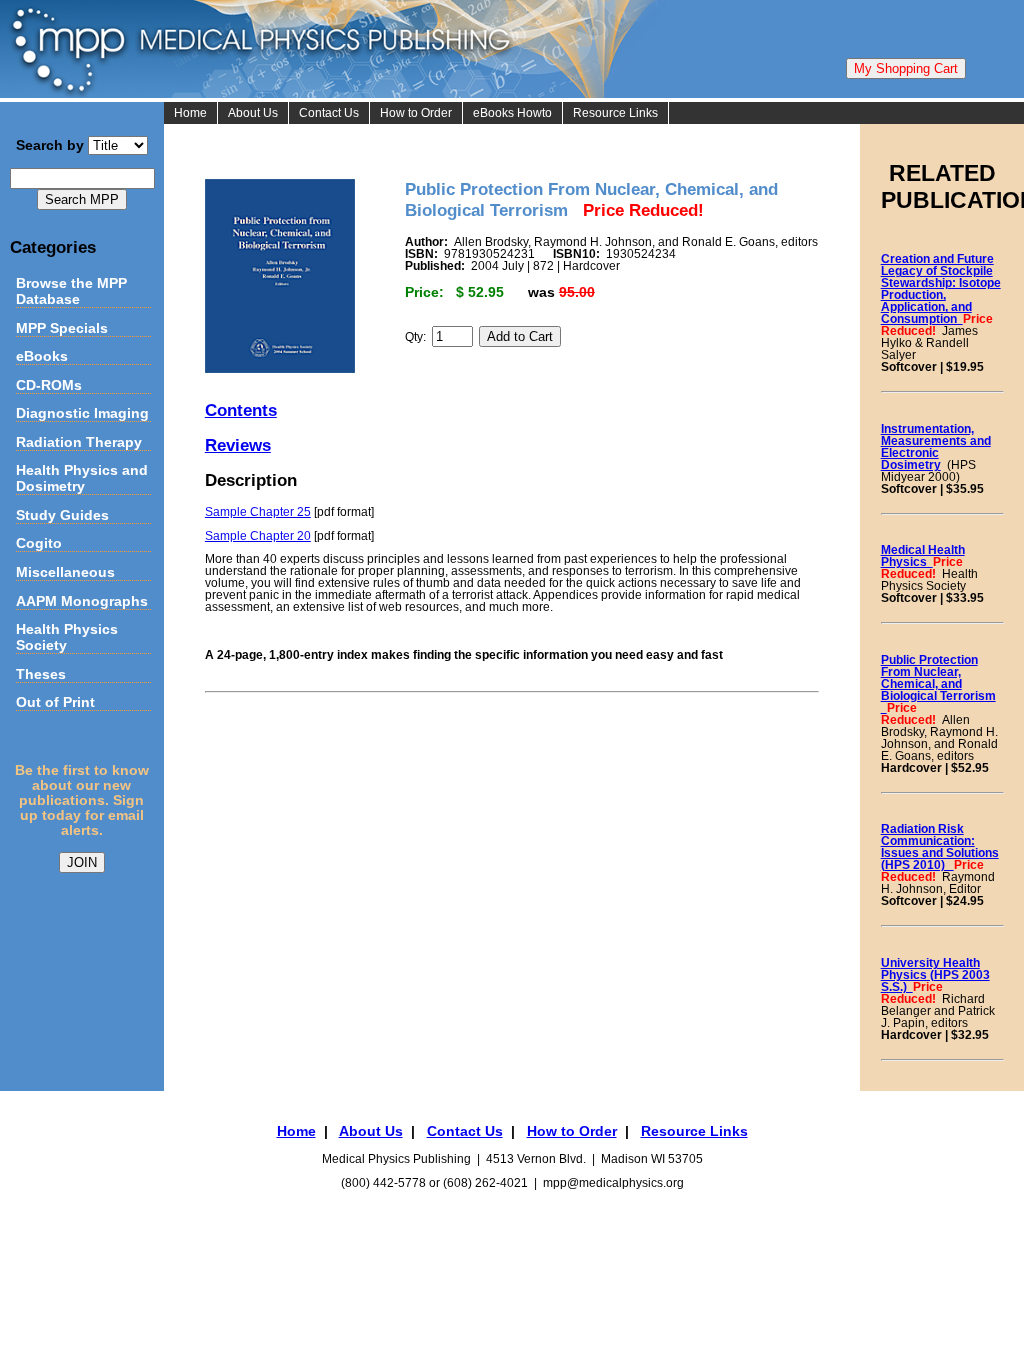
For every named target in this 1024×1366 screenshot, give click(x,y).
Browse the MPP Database (71, 291)
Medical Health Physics (923, 556)
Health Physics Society (67, 637)
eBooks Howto (512, 113)
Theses (41, 674)
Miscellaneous (65, 572)
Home (190, 113)
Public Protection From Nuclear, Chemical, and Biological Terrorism (938, 684)
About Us (253, 113)
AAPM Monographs (82, 601)
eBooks (42, 356)
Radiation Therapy (79, 442)
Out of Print (55, 702)
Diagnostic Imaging (82, 413)
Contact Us (329, 113)
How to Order (416, 113)
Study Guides (62, 515)
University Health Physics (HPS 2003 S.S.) (935, 975)
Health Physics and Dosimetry (82, 478)
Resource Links (615, 113)
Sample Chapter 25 (258, 512)
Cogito (39, 543)
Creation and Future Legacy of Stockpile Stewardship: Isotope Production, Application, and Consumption (941, 289)
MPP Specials (62, 328)
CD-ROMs (49, 385)
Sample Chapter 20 (258, 536)
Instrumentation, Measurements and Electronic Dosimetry (936, 447)
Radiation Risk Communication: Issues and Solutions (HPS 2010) (940, 847)
